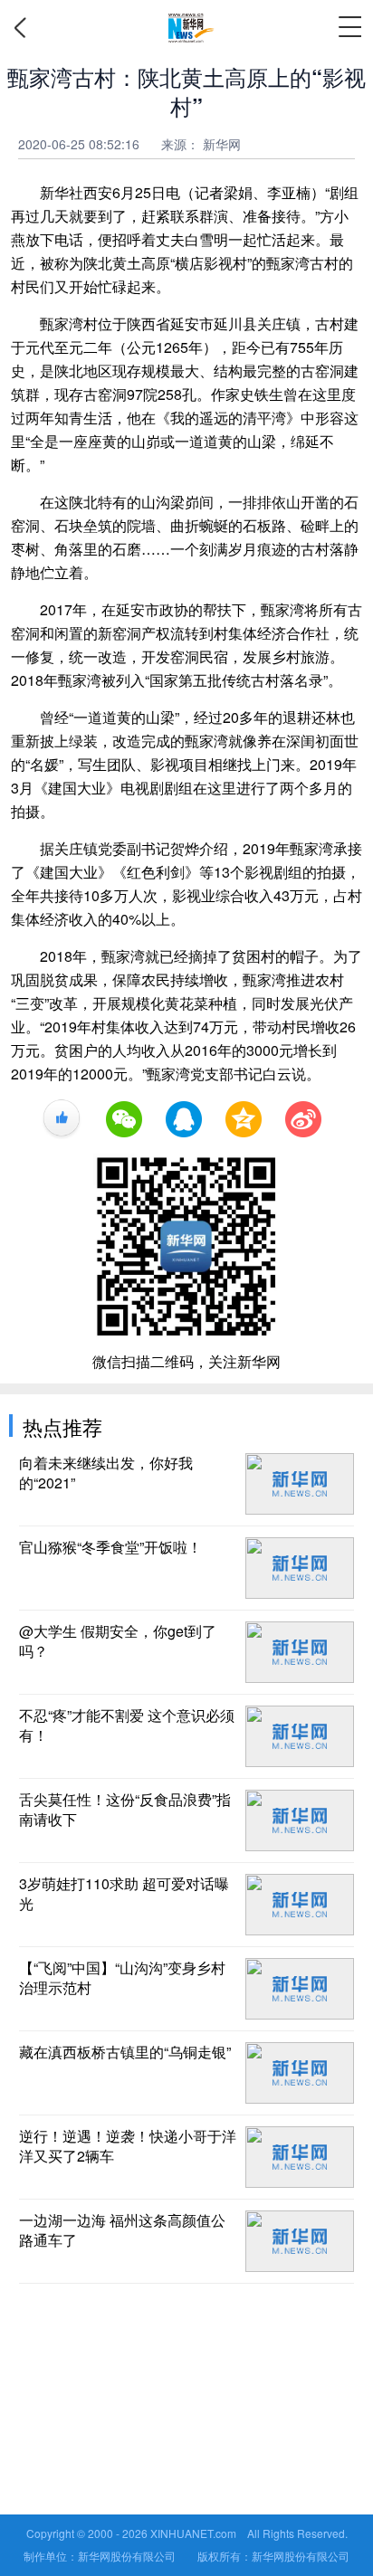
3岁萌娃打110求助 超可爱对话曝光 (124, 1894)
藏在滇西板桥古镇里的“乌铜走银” (125, 2052)
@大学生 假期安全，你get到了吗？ (118, 1641)
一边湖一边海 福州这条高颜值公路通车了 (122, 2230)
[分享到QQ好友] (184, 1119)
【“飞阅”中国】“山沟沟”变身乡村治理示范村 (122, 1978)
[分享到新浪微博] (303, 1119)
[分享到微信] (124, 1119)
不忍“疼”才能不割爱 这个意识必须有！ (127, 1725)
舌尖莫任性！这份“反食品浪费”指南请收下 (125, 1810)
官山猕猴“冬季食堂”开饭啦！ (110, 1547)
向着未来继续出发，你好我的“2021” (106, 1473)
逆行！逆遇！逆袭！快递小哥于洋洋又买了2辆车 (128, 2146)
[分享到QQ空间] (244, 1119)
